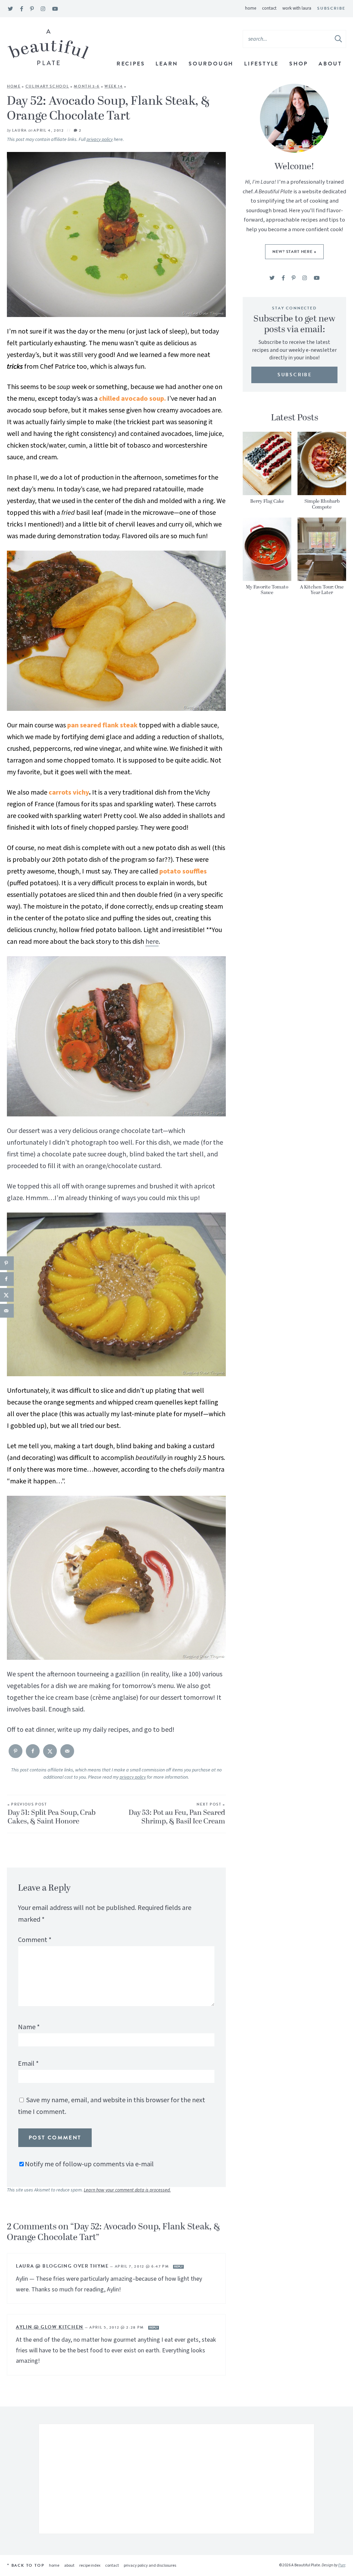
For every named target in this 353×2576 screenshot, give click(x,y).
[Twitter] (11, 9)
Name (29, 2027)
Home (251, 8)
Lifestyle (261, 64)
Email (28, 2064)
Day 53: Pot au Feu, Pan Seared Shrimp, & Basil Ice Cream (177, 1814)
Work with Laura (297, 8)
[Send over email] (67, 1751)
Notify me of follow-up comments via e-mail (89, 2164)
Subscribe (331, 8)
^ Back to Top (26, 2565)
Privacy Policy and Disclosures (150, 2565)
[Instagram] (43, 9)
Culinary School (47, 86)
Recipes (131, 64)
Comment (35, 1940)
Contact (269, 8)
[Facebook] (22, 9)
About (330, 64)
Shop (299, 64)
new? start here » (294, 252)
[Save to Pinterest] (16, 1751)
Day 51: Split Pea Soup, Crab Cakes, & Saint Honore (52, 1814)
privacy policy (100, 140)
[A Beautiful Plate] (48, 47)
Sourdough (211, 64)
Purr (342, 2565)
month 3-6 (87, 86)
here (152, 942)
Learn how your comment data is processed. (127, 2190)
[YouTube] (55, 9)
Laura (19, 130)
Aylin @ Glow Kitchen (50, 2327)
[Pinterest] (32, 9)
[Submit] (339, 39)
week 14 (114, 86)
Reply (178, 2267)
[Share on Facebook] (33, 1751)
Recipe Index (90, 2565)
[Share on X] (50, 1751)
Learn (167, 64)
